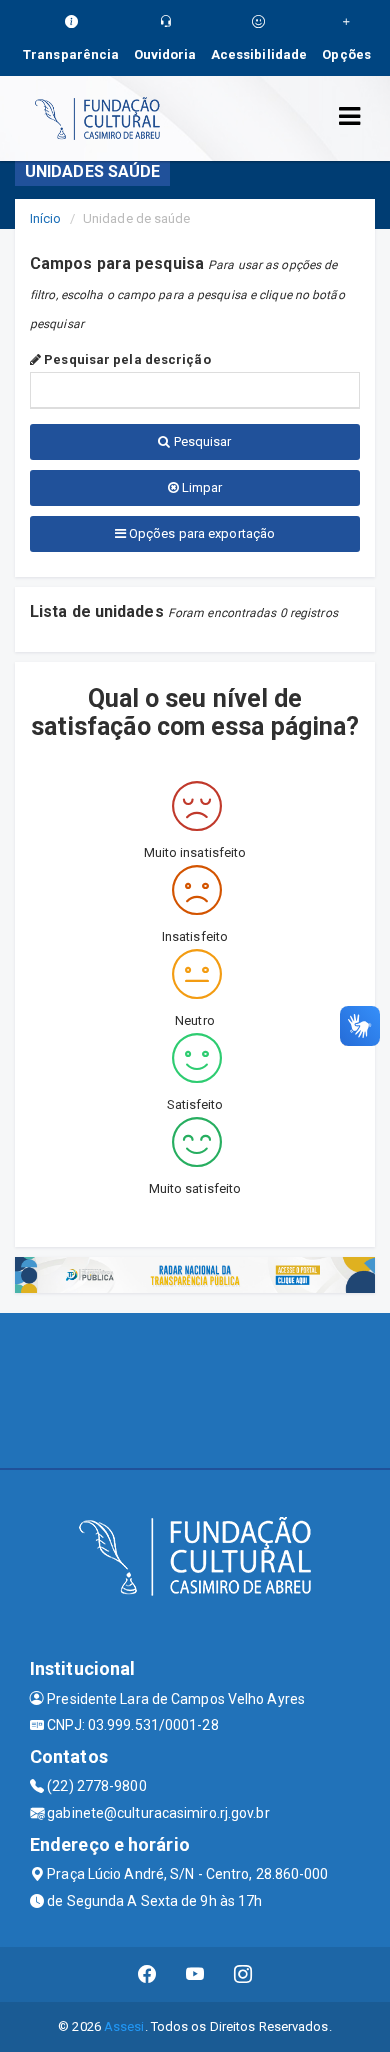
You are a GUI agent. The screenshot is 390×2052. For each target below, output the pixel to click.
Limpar (201, 487)
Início (46, 218)
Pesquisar (201, 441)
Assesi (124, 2026)
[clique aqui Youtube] (195, 1974)
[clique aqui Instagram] (243, 1974)
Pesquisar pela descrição (126, 359)
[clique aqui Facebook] (147, 1974)
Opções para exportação (200, 533)
